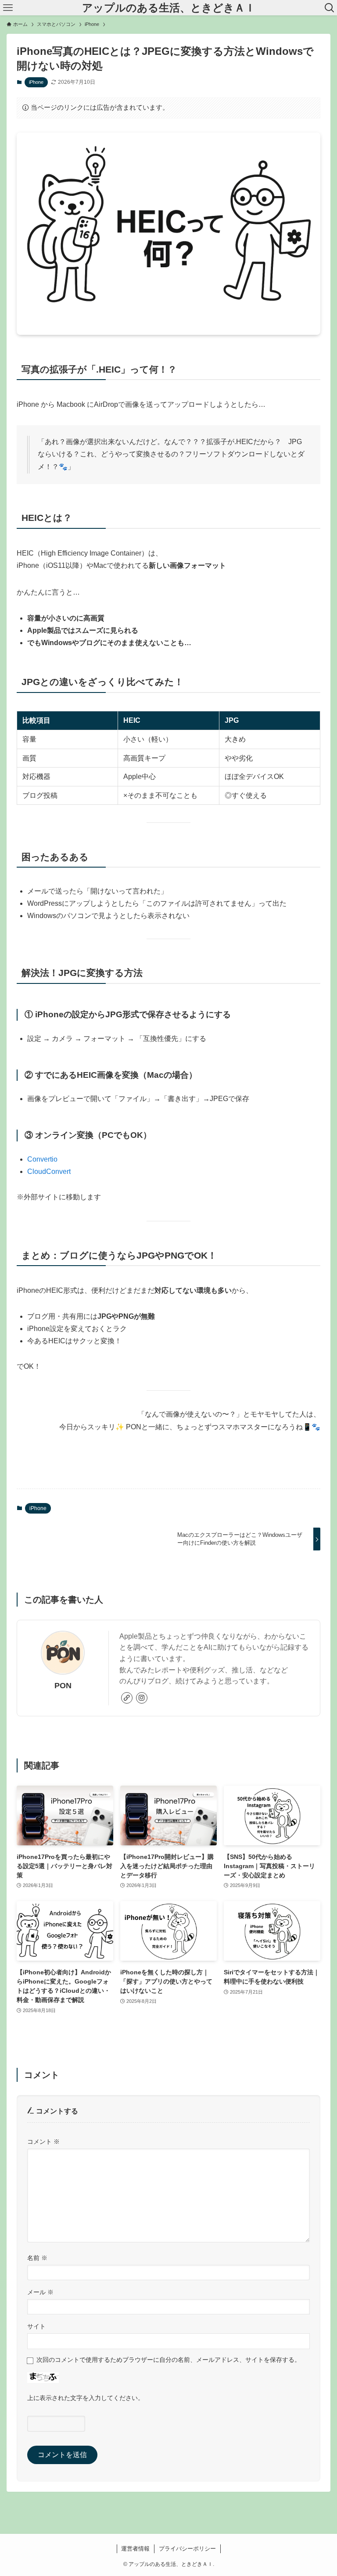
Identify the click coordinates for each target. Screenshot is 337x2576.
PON (63, 1686)
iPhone (36, 82)
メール (40, 2292)
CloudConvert (49, 1171)
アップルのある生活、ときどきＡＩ (169, 8)
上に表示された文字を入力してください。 (86, 2398)
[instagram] (142, 1698)
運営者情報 (135, 2549)
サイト (36, 2326)
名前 (37, 2258)
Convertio (42, 1159)
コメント (43, 2142)
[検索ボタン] (329, 8)
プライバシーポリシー (187, 2549)
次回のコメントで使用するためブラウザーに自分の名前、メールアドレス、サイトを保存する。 (168, 2360)
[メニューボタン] (8, 8)
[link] (127, 1698)
